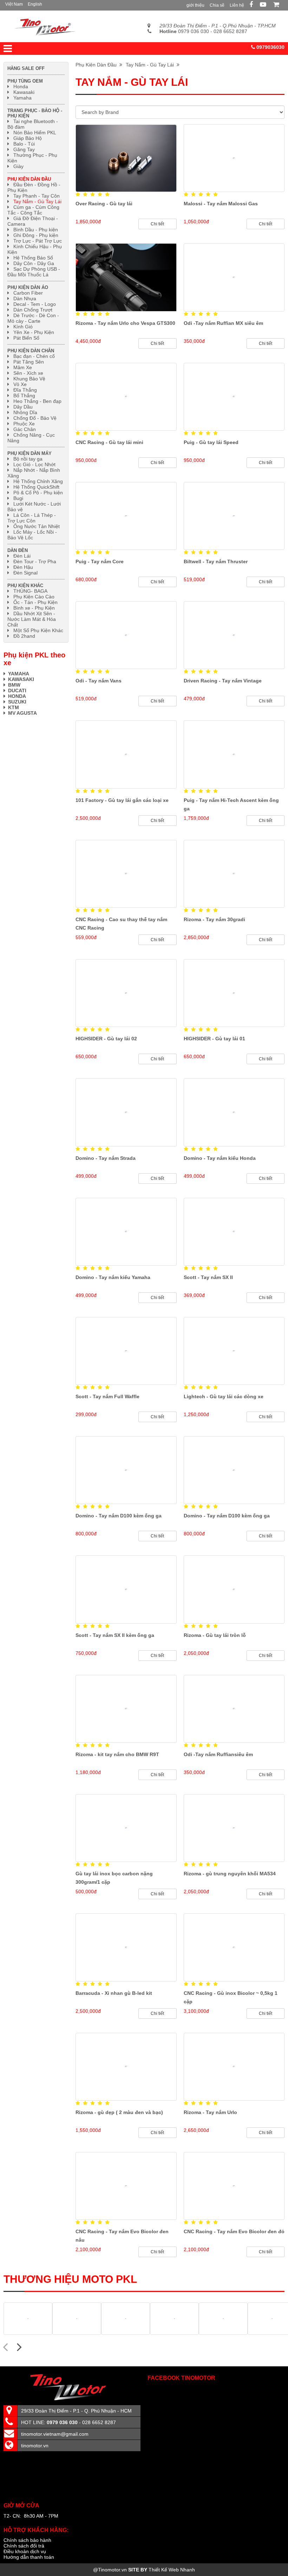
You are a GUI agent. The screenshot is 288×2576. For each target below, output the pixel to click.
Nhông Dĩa (25, 412)
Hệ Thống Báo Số (33, 258)
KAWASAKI (21, 679)
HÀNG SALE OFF (26, 68)
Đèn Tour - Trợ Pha (35, 561)
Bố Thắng (24, 396)
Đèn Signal (25, 573)
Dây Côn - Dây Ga (34, 263)
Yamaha (22, 98)
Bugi (18, 498)
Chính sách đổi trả (24, 2546)
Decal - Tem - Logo (35, 304)
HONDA (18, 696)
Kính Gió (23, 327)
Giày (18, 166)
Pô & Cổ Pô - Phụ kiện (38, 493)
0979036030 (270, 47)
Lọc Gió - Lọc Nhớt (34, 464)
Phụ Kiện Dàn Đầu (97, 65)
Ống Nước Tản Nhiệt (37, 526)
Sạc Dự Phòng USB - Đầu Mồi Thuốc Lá (34, 272)
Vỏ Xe (20, 384)
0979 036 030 (184, 31)
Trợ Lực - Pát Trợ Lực (38, 241)
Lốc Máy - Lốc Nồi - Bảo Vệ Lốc (32, 535)
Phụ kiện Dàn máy (30, 453)
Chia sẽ (217, 5)
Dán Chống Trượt (33, 310)
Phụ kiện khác (25, 586)
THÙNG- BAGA (30, 591)
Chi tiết (157, 224)
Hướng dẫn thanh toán (29, 2557)
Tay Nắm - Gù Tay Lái (151, 65)
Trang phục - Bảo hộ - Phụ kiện (35, 113)
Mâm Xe (23, 367)
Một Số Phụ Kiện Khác (38, 630)
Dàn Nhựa (25, 298)
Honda (21, 86)
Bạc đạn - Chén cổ (34, 356)
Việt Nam (14, 4)
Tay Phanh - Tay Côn (37, 196)
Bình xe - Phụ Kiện (34, 608)
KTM (14, 707)
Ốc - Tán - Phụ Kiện (35, 602)
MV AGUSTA (22, 713)
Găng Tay (24, 149)
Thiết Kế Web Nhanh (172, 2570)
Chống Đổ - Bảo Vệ (35, 418)
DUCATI (17, 690)
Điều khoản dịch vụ (25, 2551)
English (35, 4)
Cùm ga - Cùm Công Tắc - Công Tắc (33, 210)
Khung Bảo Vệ (29, 379)
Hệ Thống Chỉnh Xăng (38, 481)
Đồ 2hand (24, 636)
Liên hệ (237, 5)
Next (19, 2346)
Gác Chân (25, 429)
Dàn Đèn (18, 550)
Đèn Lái (22, 556)
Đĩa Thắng (25, 390)
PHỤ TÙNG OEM (25, 81)
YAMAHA (19, 674)
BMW (14, 685)
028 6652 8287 (230, 31)
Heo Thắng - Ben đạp (37, 401)
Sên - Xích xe (28, 373)
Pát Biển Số (26, 338)
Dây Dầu (23, 407)
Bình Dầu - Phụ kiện (36, 230)
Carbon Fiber (28, 293)
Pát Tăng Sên (29, 362)
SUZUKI (17, 702)
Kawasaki (24, 92)
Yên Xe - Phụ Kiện (34, 332)
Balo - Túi (24, 144)
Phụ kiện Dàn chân (31, 351)
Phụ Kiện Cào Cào (34, 597)
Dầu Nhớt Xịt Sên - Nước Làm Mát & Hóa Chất (32, 619)
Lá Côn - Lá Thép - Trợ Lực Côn (32, 518)
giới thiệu (195, 5)
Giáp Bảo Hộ (28, 138)
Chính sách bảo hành (27, 2540)
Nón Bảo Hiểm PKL (35, 133)
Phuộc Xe (24, 424)
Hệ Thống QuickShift (36, 487)
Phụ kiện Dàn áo (28, 287)
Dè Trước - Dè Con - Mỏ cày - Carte (33, 318)
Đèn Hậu (23, 567)
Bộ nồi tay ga (28, 459)
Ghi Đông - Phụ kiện (36, 235)
